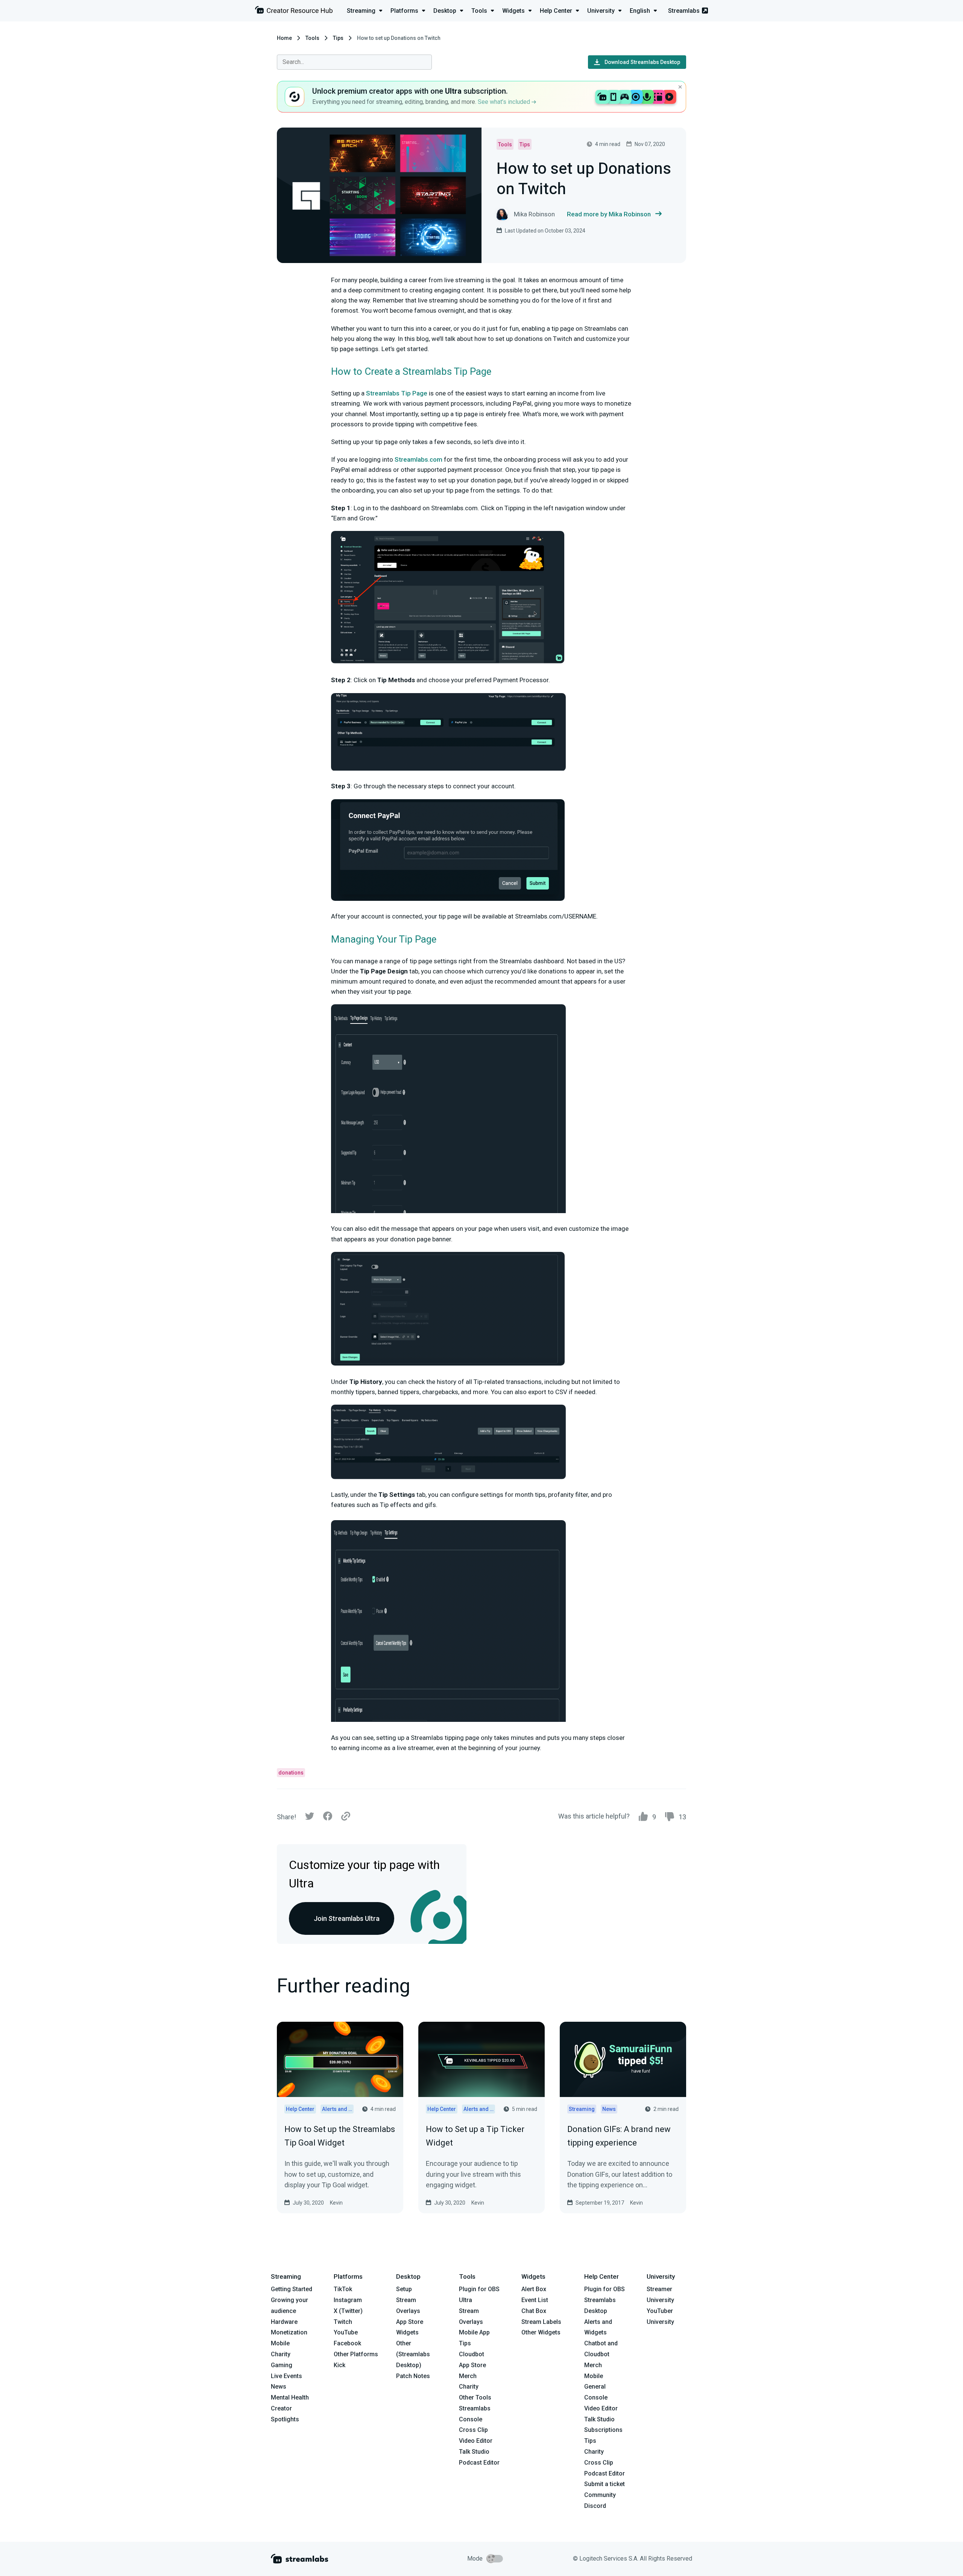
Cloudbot (472, 2354)
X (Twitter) (348, 2311)
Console (596, 2397)
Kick (339, 2365)
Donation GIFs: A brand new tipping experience (619, 2136)
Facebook (347, 2343)
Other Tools (475, 2397)
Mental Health (290, 2397)
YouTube (346, 2332)
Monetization (289, 2332)
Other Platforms (356, 2354)
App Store (410, 2322)
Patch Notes (413, 2376)
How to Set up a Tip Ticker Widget (475, 2136)
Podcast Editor (479, 2463)
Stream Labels (541, 2322)
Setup (404, 2289)
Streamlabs (684, 11)
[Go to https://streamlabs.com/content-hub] (294, 11)
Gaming (282, 2365)
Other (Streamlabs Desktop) (413, 2354)
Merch (468, 2376)
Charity (281, 2354)
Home (284, 38)
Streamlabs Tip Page (397, 393)
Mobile (280, 2343)
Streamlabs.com (418, 459)
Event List (535, 2300)
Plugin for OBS (479, 2289)
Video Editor (476, 2441)
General (595, 2387)
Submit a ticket (605, 2484)
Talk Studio (474, 2452)
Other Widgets (541, 2332)
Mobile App (474, 2332)
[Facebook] (328, 1818)
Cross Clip (473, 2430)
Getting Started (292, 2289)
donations (291, 1773)
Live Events (286, 2376)
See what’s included (505, 102)
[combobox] (354, 62)
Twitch (343, 2322)
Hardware (284, 2322)
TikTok (343, 2289)
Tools (312, 38)
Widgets (407, 2332)
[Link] (346, 1817)
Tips (338, 38)
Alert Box (534, 2289)
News (279, 2387)
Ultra (466, 2300)
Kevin (336, 2203)
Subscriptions (603, 2430)
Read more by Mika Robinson (609, 214)
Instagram (348, 2300)
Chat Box (534, 2311)
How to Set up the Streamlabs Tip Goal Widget (340, 2136)
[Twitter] (310, 1818)
